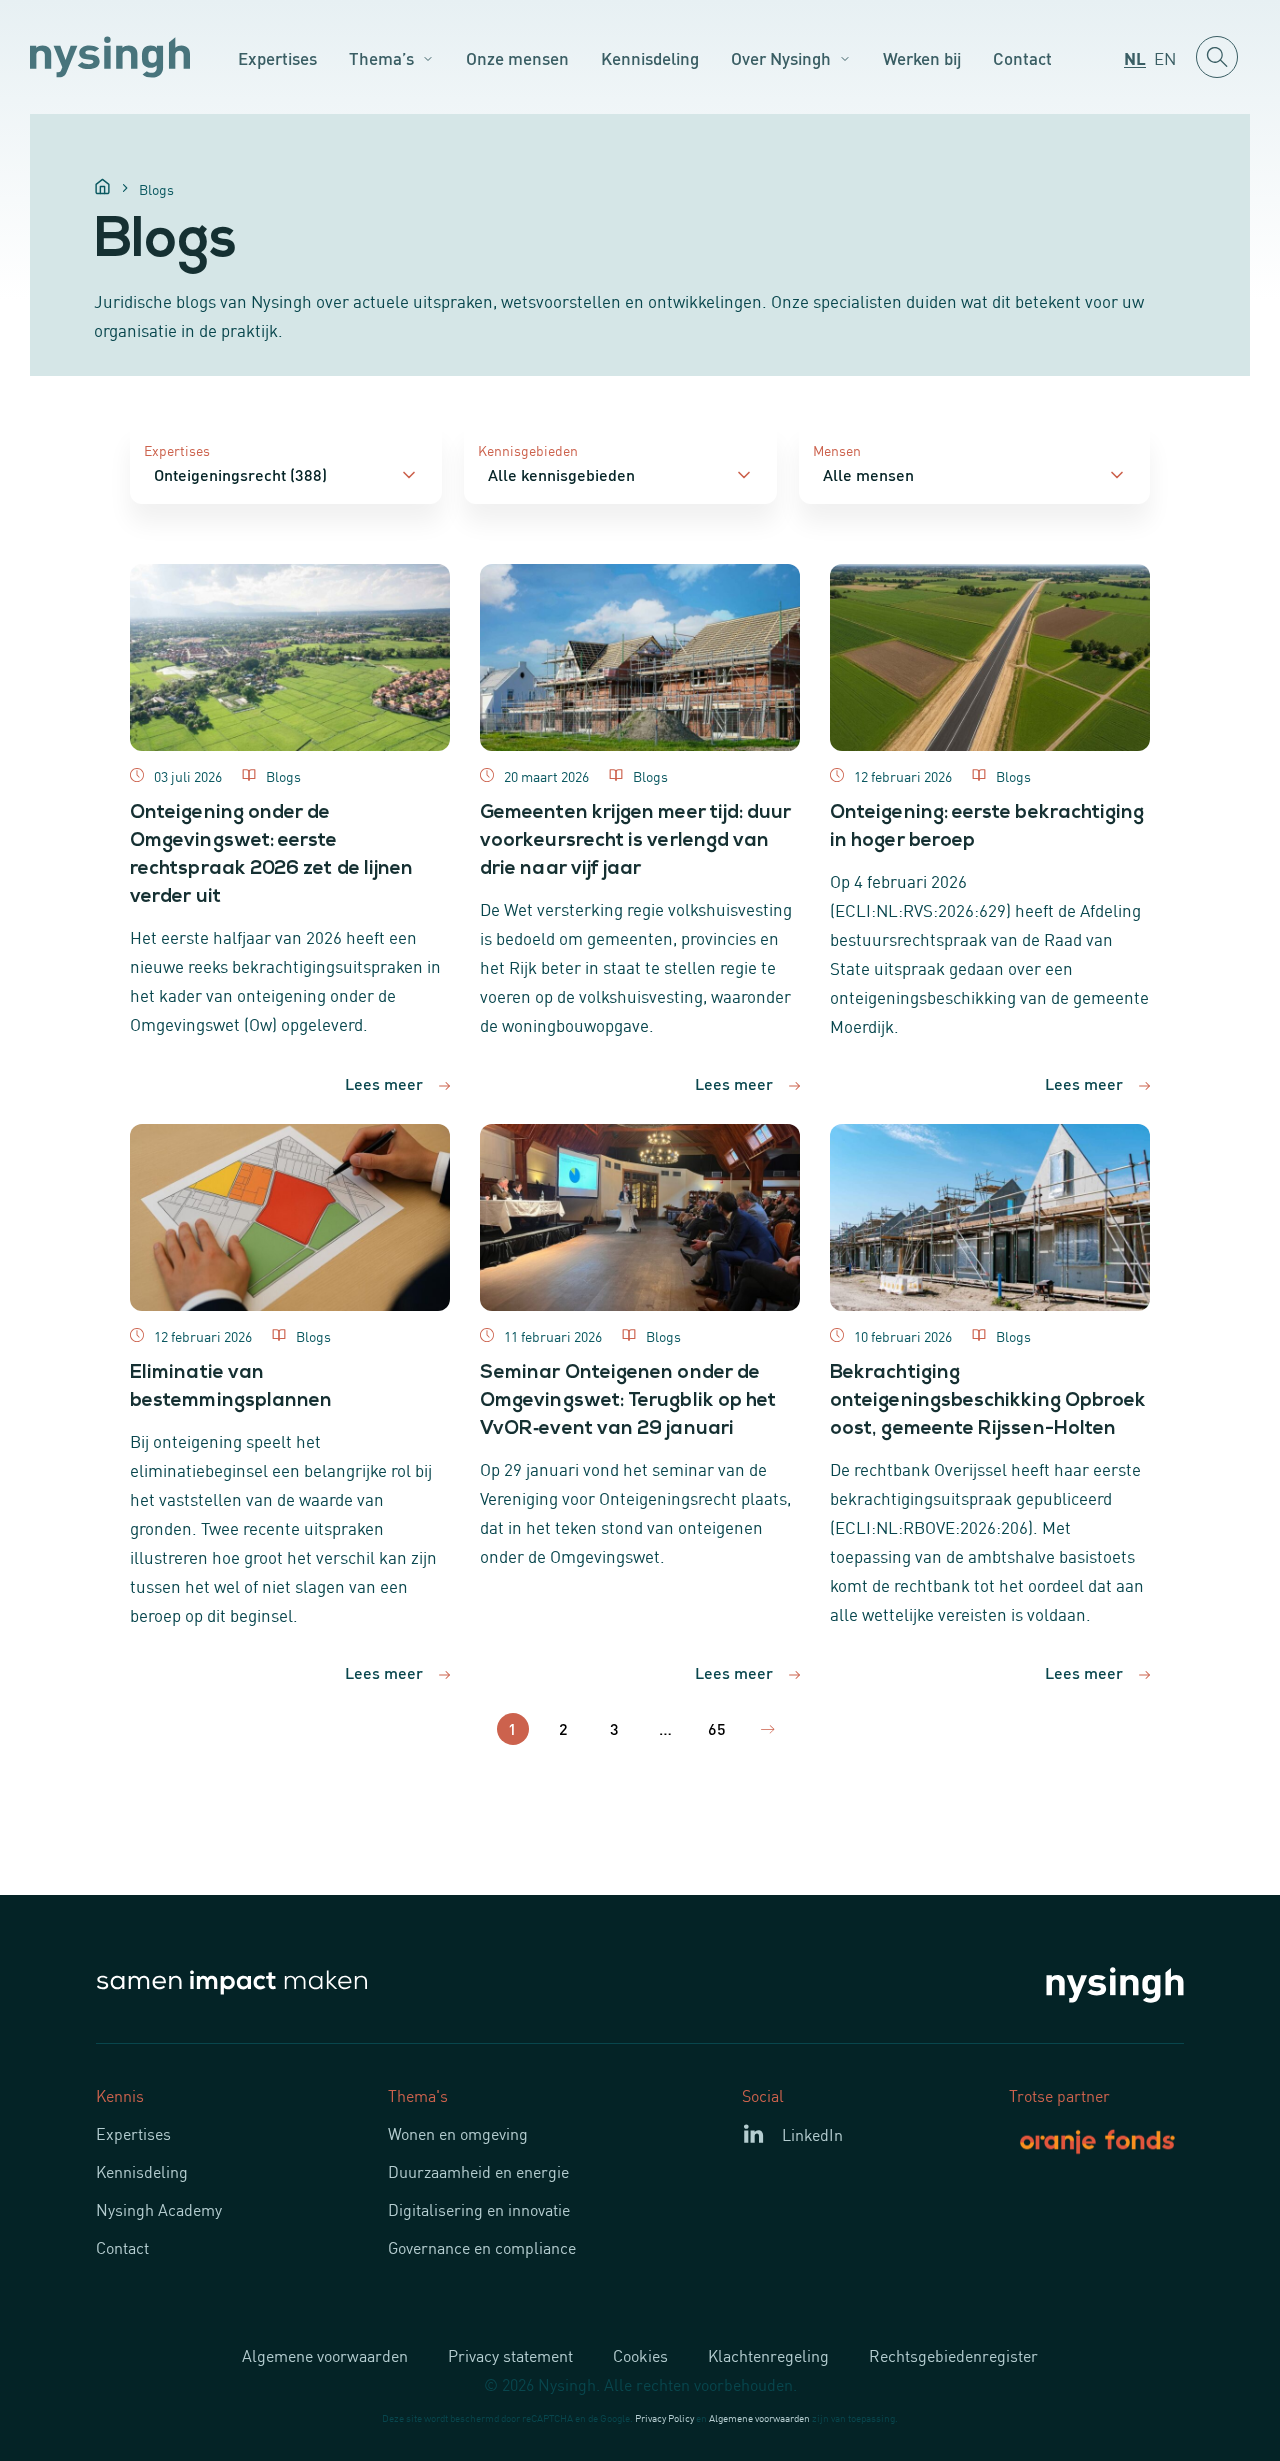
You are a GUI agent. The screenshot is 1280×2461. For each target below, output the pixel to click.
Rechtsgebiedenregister (953, 2355)
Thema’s (381, 57)
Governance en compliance (482, 2247)
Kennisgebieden (528, 449)
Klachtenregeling (768, 2355)
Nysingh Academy (159, 2209)
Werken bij (922, 57)
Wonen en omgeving (458, 2133)
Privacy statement (510, 2355)
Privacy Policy (664, 2417)
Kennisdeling (650, 57)
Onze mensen (517, 57)
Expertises (277, 57)
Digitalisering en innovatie (479, 2209)
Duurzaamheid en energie (478, 2171)
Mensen (837, 449)
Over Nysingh (781, 57)
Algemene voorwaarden (325, 2355)
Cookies (640, 2355)
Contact (1022, 57)
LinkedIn (812, 2134)
